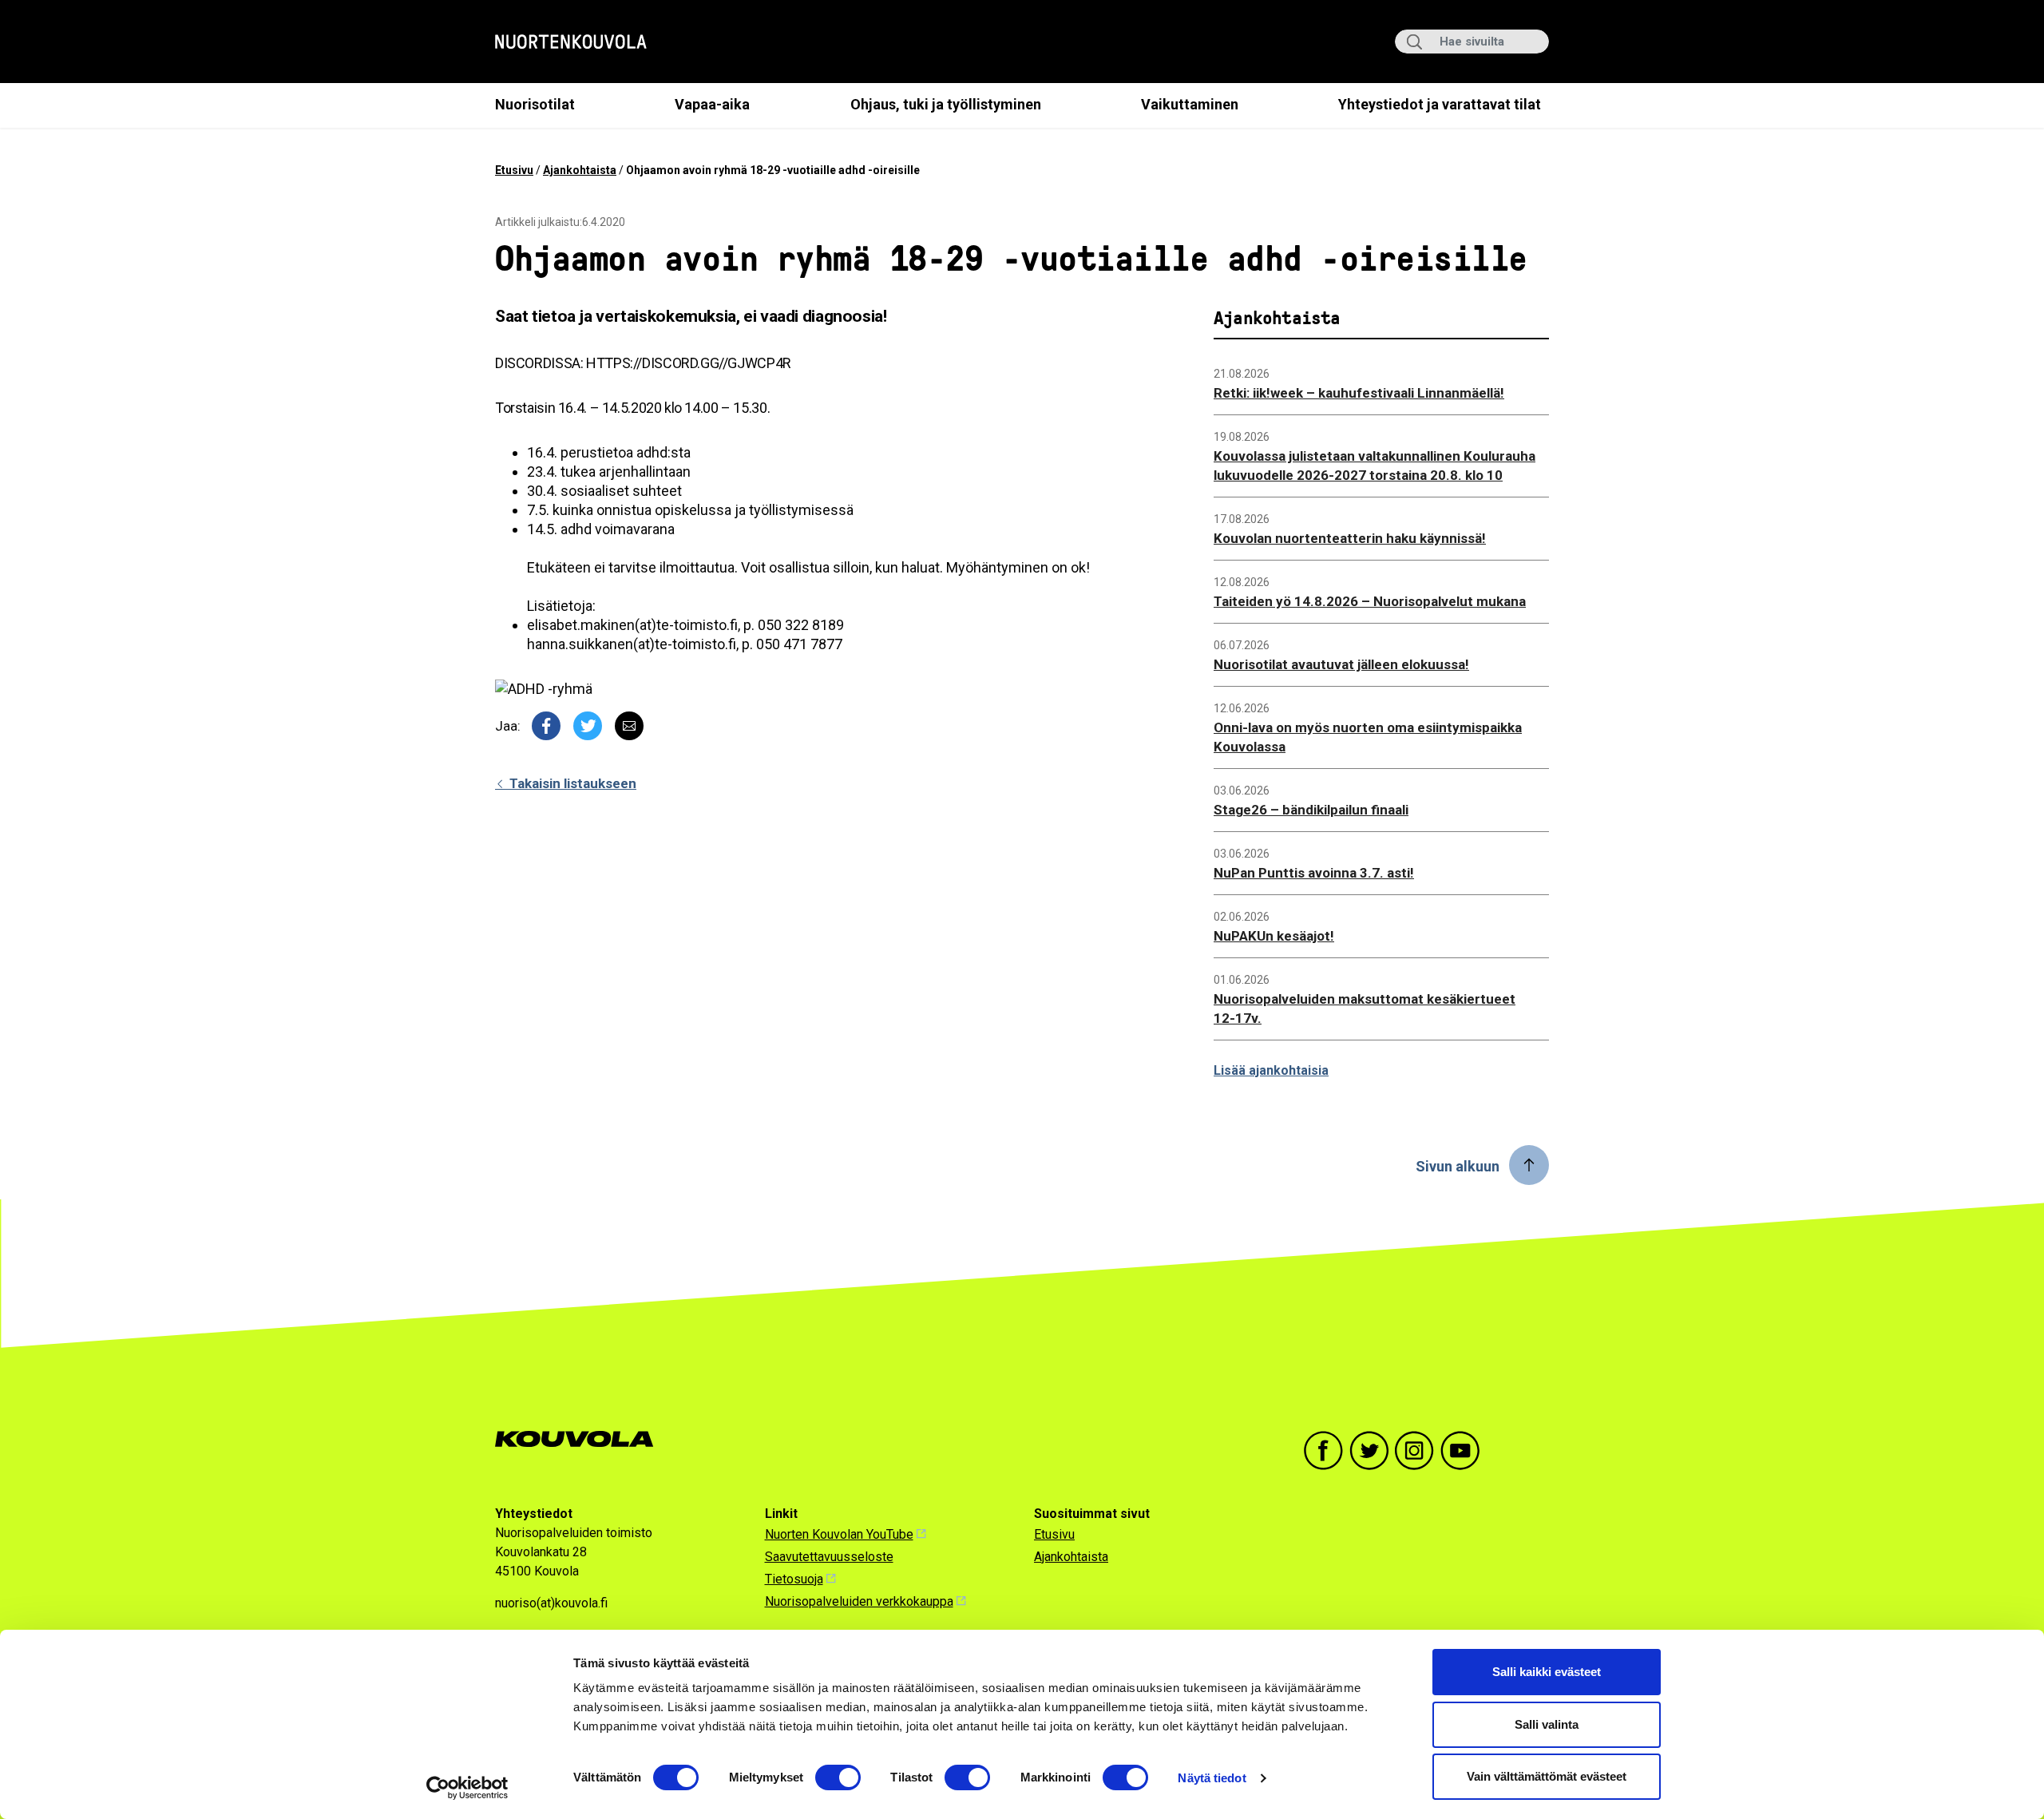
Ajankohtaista (580, 170)
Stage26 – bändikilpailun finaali (1311, 810)
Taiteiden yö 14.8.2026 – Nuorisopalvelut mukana (1370, 601)
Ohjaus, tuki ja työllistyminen (946, 104)
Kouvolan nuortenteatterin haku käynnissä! (1350, 538)
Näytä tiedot (1212, 1778)
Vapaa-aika (712, 104)
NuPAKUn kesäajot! (1274, 936)
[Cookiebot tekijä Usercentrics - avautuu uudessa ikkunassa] (467, 1788)
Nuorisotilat (535, 104)
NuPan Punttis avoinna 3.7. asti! (1314, 873)
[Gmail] (629, 726)
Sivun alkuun (1458, 1166)
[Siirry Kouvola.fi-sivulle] (581, 1439)
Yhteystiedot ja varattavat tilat (1440, 104)
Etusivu (514, 170)
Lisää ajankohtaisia (1271, 1070)
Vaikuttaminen (1190, 104)
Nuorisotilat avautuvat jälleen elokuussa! (1341, 664)
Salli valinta (1547, 1724)
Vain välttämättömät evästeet (1547, 1776)
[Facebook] (546, 726)
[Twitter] (588, 726)
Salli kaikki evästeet (1547, 1672)
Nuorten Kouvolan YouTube (839, 1534)
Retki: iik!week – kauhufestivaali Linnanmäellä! (1359, 393)
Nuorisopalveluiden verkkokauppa (859, 1601)
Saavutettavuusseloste (829, 1557)
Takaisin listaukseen (571, 783)
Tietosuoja (794, 1579)
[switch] (838, 1777)
